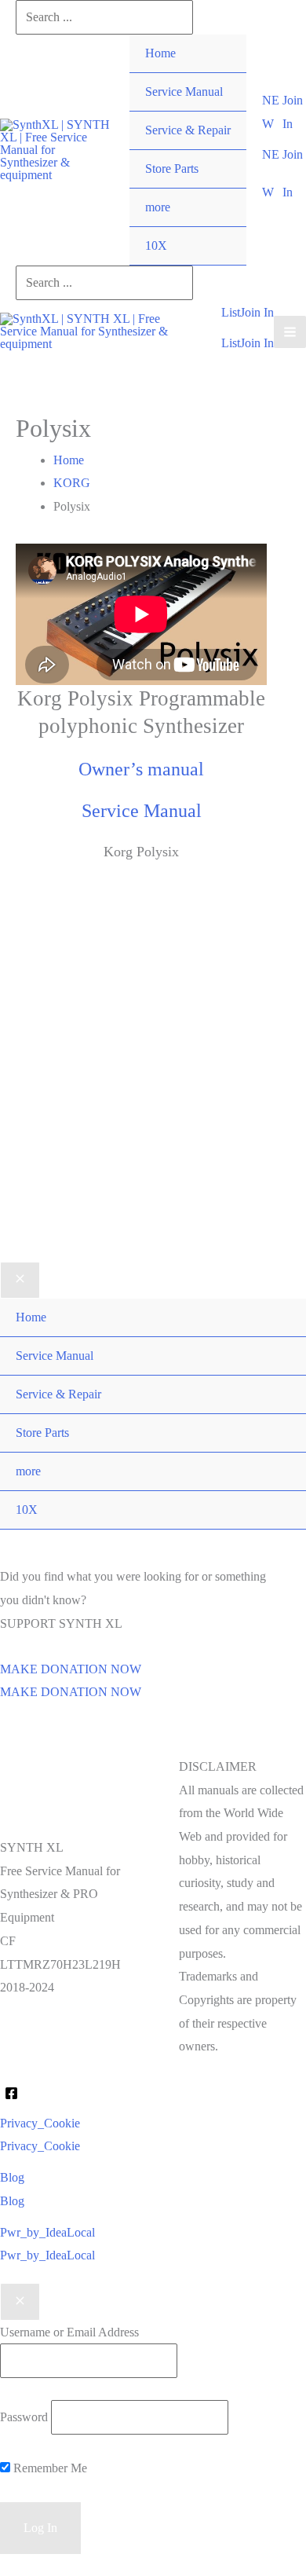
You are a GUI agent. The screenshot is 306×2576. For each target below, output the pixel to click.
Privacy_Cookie (40, 2146)
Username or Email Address (69, 2332)
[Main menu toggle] (290, 332)
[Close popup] (20, 2302)
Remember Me (49, 2468)
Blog (12, 2201)
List (231, 343)
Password (24, 2417)
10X (156, 246)
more (158, 207)
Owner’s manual (141, 769)
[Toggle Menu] (219, 189)
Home (160, 53)
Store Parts (172, 169)
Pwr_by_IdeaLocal (47, 2255)
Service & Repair (188, 130)
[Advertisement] (153, 1086)
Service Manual (184, 92)
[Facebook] (11, 2093)
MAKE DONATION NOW (71, 1692)
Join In (257, 343)
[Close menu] (20, 1281)
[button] (272, 112)
